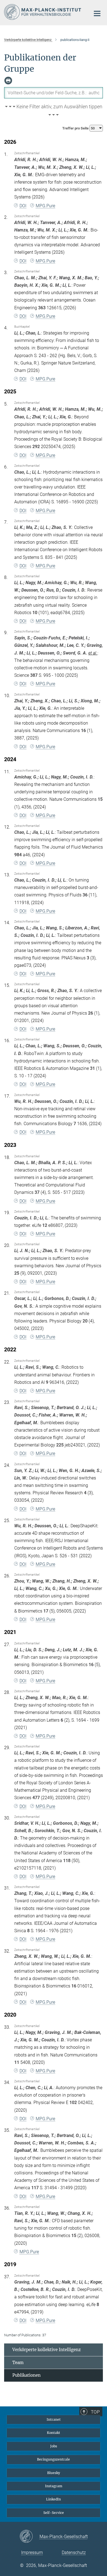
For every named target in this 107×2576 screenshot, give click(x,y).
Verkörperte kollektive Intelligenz (47, 2350)
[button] (54, 111)
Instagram (54, 2486)
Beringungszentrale (54, 2459)
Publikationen (26, 2375)
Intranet (54, 2419)
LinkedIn (54, 2499)
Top (95, 2412)
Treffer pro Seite (76, 128)
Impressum (32, 2552)
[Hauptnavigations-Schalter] (97, 13)
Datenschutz (74, 2552)
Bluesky (54, 2473)
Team (18, 2363)
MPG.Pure (45, 206)
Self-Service (54, 2513)
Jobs (54, 2446)
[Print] (8, 81)
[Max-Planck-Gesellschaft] (29, 2537)
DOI (23, 206)
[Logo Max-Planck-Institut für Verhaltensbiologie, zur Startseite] (43, 12)
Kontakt (54, 2433)
